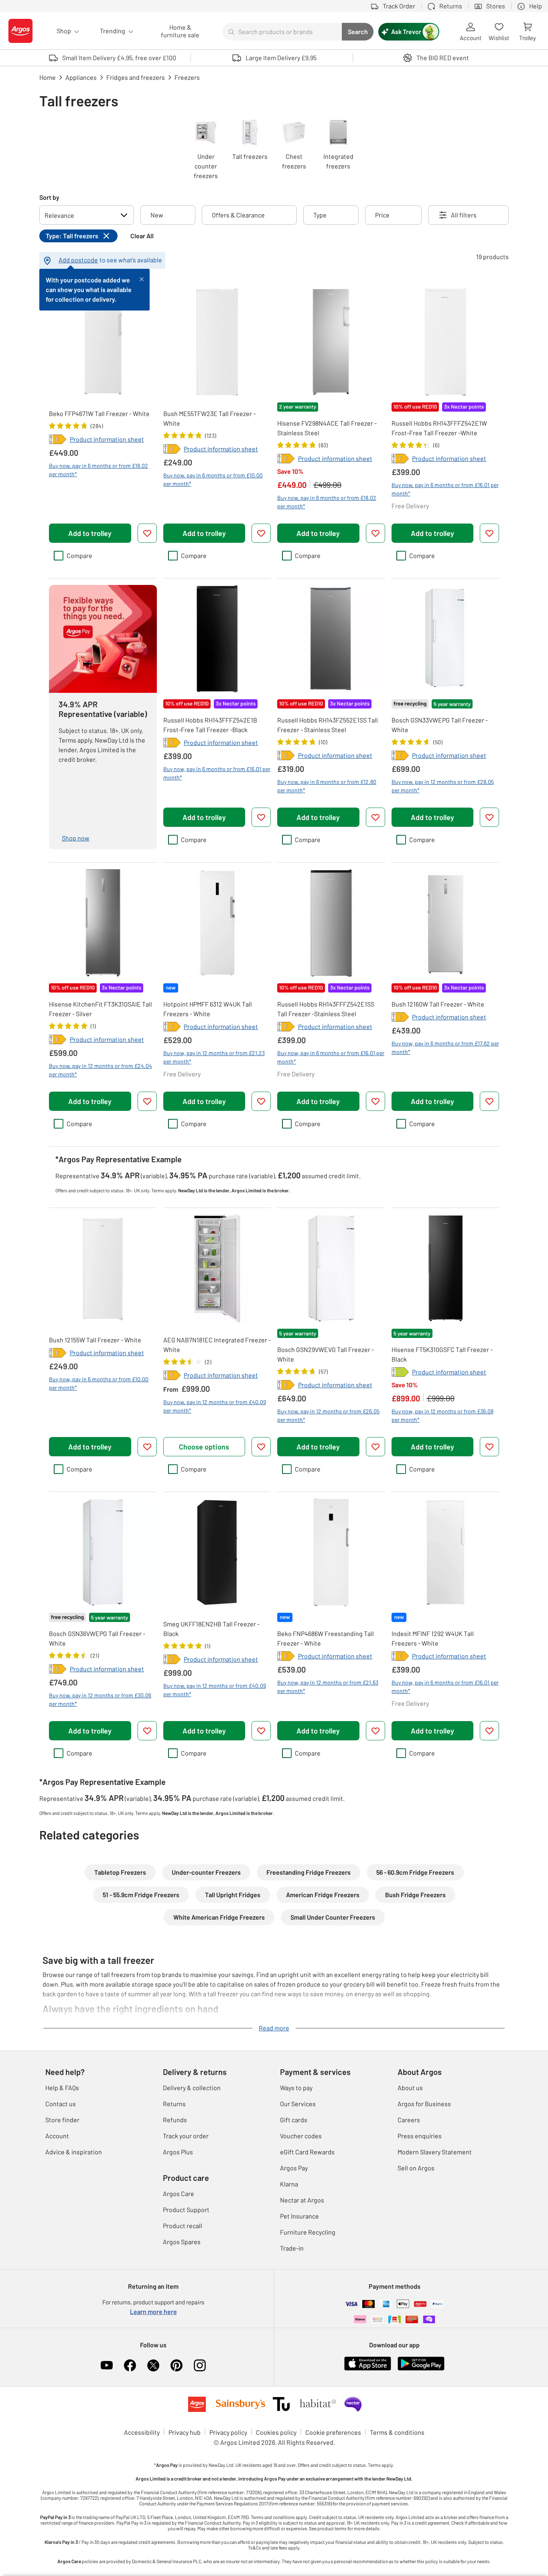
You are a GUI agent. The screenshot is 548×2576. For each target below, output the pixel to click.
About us (410, 2088)
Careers (409, 2120)
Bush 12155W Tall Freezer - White (95, 1340)
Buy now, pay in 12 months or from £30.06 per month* (100, 1699)
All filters (464, 215)
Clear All (142, 236)
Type (320, 215)
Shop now (76, 838)
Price (382, 215)
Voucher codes (301, 2136)
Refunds (175, 2120)
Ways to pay (296, 2088)
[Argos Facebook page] (130, 2365)
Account (57, 2136)
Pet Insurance (299, 2216)
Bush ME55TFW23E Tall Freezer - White (209, 418)
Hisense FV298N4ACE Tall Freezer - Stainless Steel (327, 428)
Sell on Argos (416, 2168)
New (157, 215)
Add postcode (78, 260)
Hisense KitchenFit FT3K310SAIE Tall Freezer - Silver (100, 1009)
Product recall (183, 2226)
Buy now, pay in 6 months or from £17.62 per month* (445, 1047)
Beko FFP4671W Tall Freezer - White (99, 413)
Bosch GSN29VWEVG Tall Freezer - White (326, 1354)
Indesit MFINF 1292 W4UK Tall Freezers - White (433, 1638)
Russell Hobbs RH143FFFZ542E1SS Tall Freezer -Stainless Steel (326, 1009)
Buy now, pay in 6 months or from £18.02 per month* (98, 470)
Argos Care (179, 2193)
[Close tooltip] (142, 278)
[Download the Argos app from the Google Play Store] (421, 2369)
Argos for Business (424, 2104)
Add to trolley (90, 533)
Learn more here (153, 2311)
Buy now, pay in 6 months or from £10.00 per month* (213, 479)
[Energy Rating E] (58, 439)
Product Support (186, 2210)
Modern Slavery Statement (435, 2152)
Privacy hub (185, 2432)
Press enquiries (420, 2136)
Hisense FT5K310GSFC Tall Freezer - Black (442, 1354)
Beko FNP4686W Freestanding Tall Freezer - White (326, 1638)
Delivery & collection (192, 2088)
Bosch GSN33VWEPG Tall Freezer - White (440, 725)
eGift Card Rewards (307, 2152)
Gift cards (294, 2120)
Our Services (298, 2104)
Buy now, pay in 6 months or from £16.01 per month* (445, 489)
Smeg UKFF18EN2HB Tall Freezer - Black (211, 1629)
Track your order (186, 2136)
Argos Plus (178, 2152)
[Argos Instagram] (200, 2365)
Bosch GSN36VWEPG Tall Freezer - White (97, 1638)
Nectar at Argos (302, 2200)
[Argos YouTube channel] (107, 2365)
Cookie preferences (333, 2432)
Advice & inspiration (74, 2152)
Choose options (204, 1447)
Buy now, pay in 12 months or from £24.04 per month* (100, 1070)
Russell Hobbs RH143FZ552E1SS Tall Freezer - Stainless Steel (328, 725)
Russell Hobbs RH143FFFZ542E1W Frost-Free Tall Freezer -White (439, 428)
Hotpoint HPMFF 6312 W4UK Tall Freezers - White (208, 1009)
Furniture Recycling (308, 2232)
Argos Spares (182, 2242)
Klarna (289, 2184)
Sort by (49, 197)
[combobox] (282, 32)
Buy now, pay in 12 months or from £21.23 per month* (214, 1057)
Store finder (62, 2120)
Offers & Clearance (238, 215)
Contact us (61, 2104)
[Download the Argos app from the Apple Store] (368, 2369)
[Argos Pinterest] (177, 2365)
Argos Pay (294, 2168)
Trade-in (292, 2248)
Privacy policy (228, 2432)
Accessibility (142, 2432)
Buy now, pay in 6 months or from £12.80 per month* (327, 786)
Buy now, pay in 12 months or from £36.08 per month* (442, 1415)
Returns (174, 2104)
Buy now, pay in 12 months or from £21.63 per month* (328, 1687)
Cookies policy (276, 2432)
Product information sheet (107, 439)
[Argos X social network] (153, 2365)
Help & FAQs (62, 2088)
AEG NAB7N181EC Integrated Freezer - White (217, 1345)
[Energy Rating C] (400, 1372)
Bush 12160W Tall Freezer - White (438, 1004)
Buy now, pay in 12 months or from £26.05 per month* (328, 1415)
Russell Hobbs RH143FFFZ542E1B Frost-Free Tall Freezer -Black (210, 725)
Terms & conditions (397, 2432)
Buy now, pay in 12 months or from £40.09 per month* (215, 1406)
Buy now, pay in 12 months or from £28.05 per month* (443, 786)
